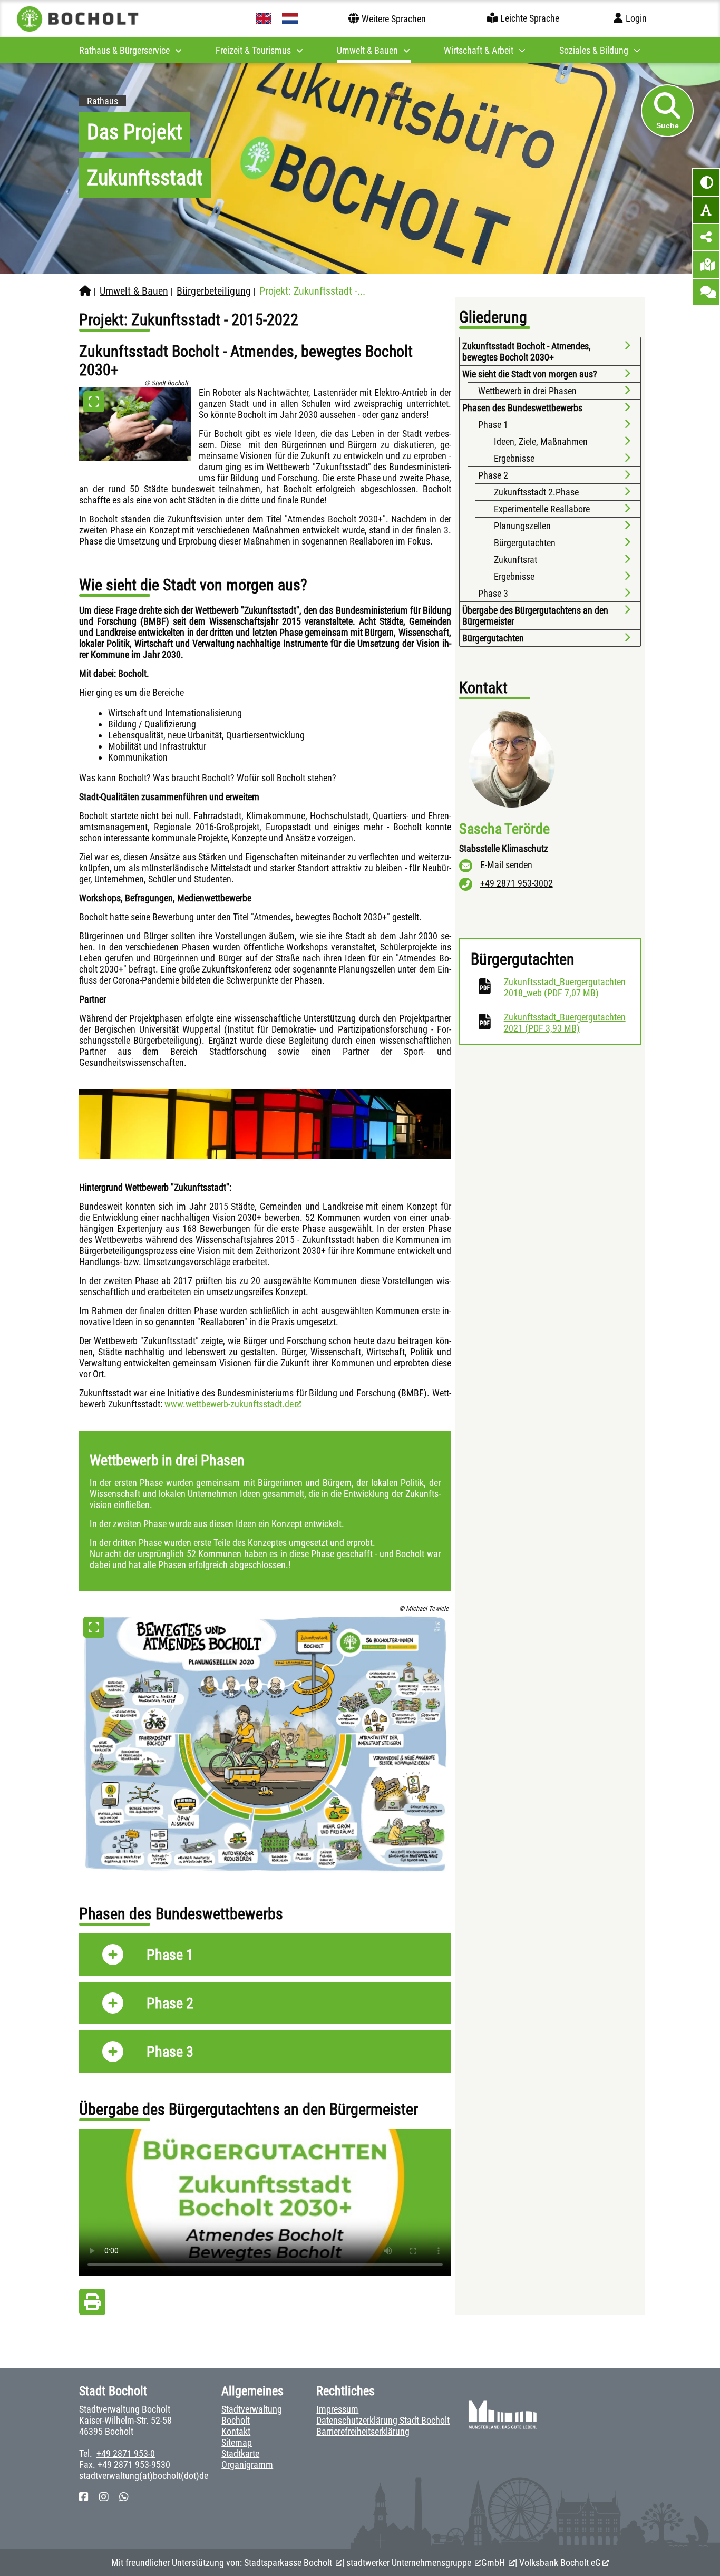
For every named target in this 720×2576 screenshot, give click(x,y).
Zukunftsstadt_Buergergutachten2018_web (567, 987)
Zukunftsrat (515, 560)
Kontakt (236, 2431)
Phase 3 (493, 593)
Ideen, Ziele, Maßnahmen (541, 441)
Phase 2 (493, 475)
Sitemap (237, 2442)
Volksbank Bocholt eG (560, 2563)
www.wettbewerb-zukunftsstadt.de (229, 1404)
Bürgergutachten (525, 543)
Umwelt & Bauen (134, 291)
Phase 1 (494, 425)
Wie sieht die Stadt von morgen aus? (530, 374)
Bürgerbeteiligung (214, 291)
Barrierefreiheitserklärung (363, 2431)
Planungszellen (522, 526)
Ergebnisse (514, 458)
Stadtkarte (240, 2453)
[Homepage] (85, 291)
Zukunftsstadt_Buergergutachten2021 (567, 1023)
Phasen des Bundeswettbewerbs (522, 408)
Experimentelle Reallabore (542, 509)
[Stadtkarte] (706, 265)
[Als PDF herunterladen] (92, 2305)
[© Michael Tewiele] (265, 1744)
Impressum (337, 2409)
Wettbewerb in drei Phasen (527, 391)
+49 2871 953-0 (126, 2453)
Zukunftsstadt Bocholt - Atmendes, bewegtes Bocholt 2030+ (527, 352)
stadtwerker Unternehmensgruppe (410, 2563)
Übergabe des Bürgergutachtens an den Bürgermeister (535, 616)
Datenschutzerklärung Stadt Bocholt (383, 2420)
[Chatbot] (706, 292)
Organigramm (247, 2465)
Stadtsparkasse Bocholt (289, 2563)
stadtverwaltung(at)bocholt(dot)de (144, 2476)
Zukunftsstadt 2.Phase (536, 492)
